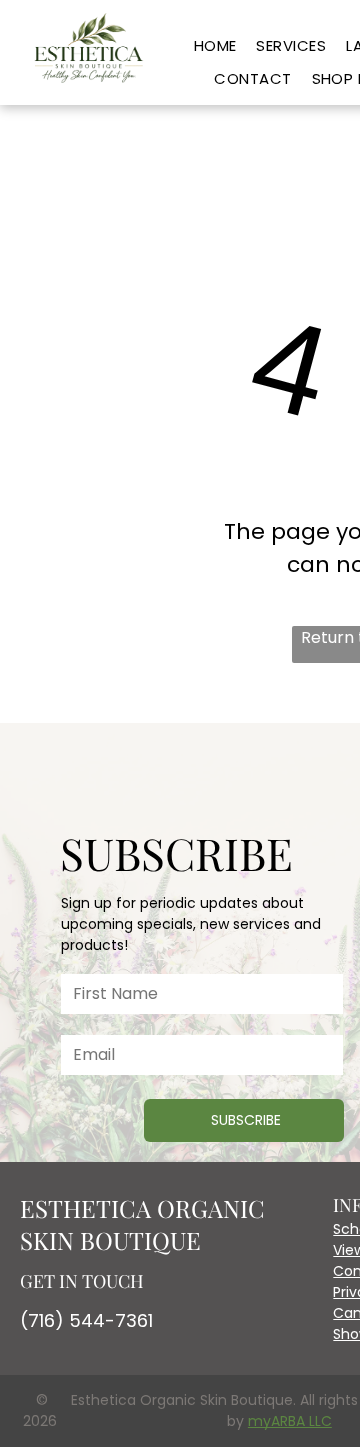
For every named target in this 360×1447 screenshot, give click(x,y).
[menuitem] (215, 46)
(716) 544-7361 (86, 1320)
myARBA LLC (290, 1421)
